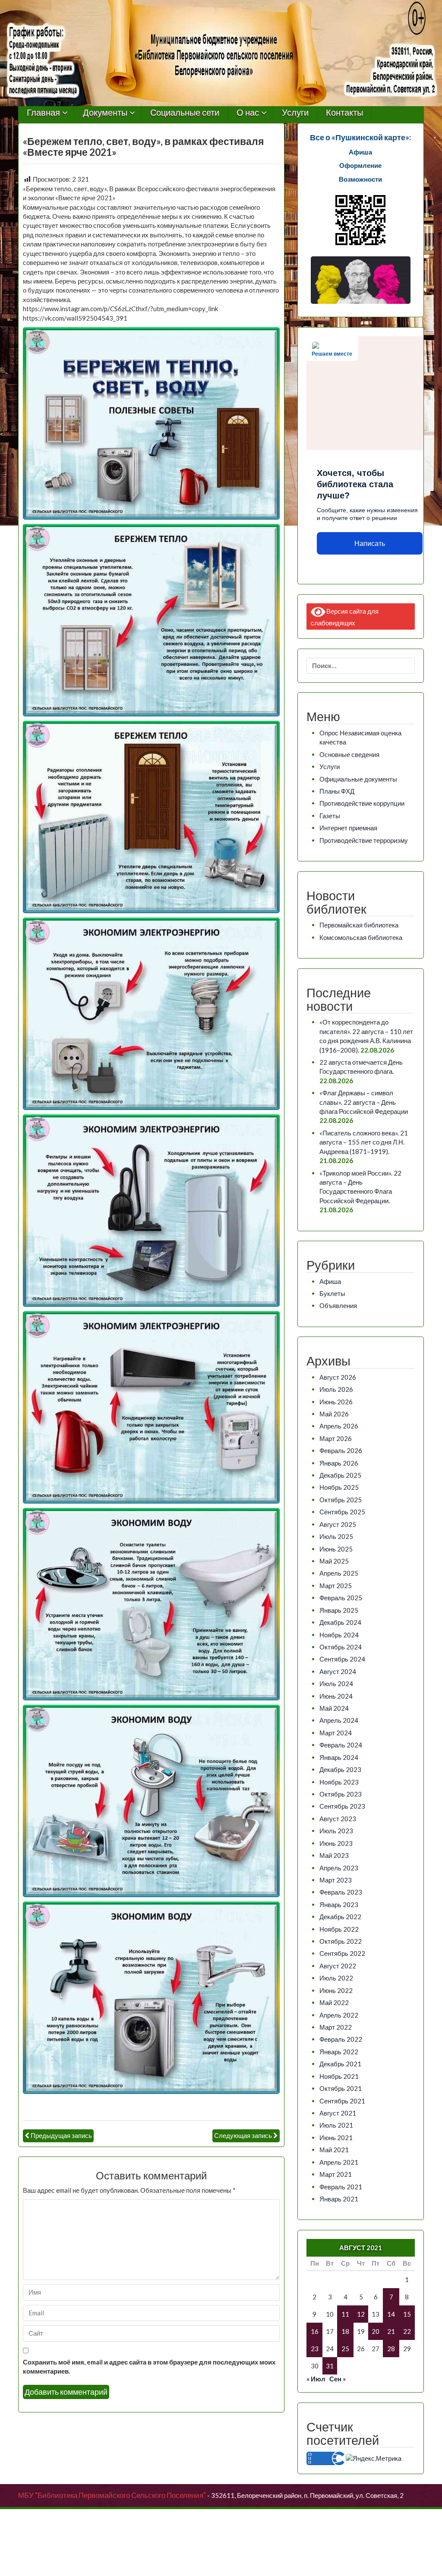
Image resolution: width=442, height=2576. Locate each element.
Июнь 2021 (336, 2138)
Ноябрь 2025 (339, 1487)
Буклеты (332, 1293)
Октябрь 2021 (341, 2088)
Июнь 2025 (336, 1549)
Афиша (330, 1281)
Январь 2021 (339, 2199)
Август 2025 (338, 1524)
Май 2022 (334, 2002)
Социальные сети (185, 113)
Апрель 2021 (339, 2162)
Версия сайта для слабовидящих (345, 616)
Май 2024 (334, 1708)
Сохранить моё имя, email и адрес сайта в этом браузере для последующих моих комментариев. (149, 2366)
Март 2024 (336, 1733)
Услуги (295, 113)
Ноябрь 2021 (339, 2076)
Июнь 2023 (336, 1843)
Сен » (338, 2379)
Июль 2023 (336, 1831)
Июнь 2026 (336, 1402)
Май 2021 (334, 2150)
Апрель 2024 (339, 1720)
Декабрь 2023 (340, 1769)
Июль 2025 (336, 1536)
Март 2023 (336, 1880)
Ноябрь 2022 (339, 1929)
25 (345, 2349)
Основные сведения (349, 754)
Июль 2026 (336, 1389)
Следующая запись (243, 2135)
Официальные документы (358, 779)
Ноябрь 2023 (339, 1782)
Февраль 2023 (341, 1892)
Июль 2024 (336, 1684)
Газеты (330, 816)
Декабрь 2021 (340, 2064)
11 (345, 2314)
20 (376, 2331)
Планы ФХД (337, 791)
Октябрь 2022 (341, 1941)
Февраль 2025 (341, 1598)
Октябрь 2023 (341, 1794)
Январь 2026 (339, 1463)
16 (315, 2331)
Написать (370, 544)
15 (407, 2314)
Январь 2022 (339, 2052)
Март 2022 (336, 2027)
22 (407, 2331)
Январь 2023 (339, 1904)
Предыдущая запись (61, 2135)
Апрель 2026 (339, 1426)
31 (330, 2366)
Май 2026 (334, 1414)
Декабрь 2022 (340, 1917)
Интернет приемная (348, 828)
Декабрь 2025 (340, 1475)
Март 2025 (336, 1586)
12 (361, 2314)
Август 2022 (338, 1966)
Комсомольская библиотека (361, 937)
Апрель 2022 (339, 2015)
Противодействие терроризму (364, 840)
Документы (105, 113)
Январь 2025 (339, 1610)
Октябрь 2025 (341, 1500)
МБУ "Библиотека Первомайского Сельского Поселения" (112, 2495)
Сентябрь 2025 (342, 1512)
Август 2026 (338, 1377)
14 (391, 2314)
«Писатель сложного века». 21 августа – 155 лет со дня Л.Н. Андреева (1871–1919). (364, 1142)
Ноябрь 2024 (339, 1635)
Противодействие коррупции (362, 803)
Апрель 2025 (339, 1573)
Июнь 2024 (336, 1696)
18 (345, 2331)
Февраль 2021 (341, 2187)
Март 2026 (336, 1438)
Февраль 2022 (341, 2039)
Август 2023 (338, 1819)
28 (391, 2349)
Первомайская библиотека (359, 925)
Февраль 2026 (341, 1450)
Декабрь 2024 (340, 1622)
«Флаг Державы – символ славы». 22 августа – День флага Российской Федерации (364, 1102)
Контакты (344, 113)
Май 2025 (334, 1561)
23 (315, 2349)
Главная (43, 113)
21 (391, 2331)
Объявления (338, 1305)
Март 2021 (336, 2174)
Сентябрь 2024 (342, 1659)
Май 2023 (334, 1855)
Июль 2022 (336, 1978)
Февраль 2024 (341, 1745)
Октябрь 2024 (341, 1647)
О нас (248, 113)
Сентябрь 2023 (342, 1806)
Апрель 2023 (339, 1868)
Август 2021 (338, 2113)
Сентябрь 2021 (342, 2101)
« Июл (316, 2379)
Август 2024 (338, 1671)
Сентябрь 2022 (342, 1953)
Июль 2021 (336, 2125)
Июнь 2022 (336, 1990)
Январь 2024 (339, 1757)
